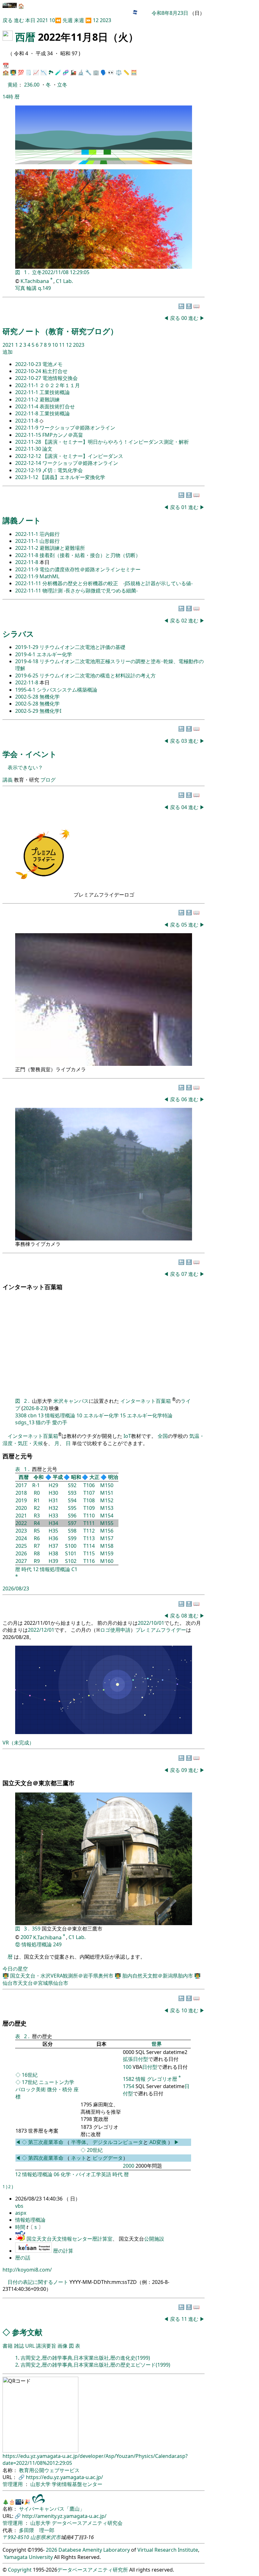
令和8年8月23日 (170, 13)
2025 (21, 1546)
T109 (89, 1508)
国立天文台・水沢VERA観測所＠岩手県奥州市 (62, 1976)
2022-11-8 (27, 413)
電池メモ (52, 364)
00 (185, 318)
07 (185, 1274)
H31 (53, 1500)
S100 (71, 1546)
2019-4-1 (26, 654)
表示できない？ (25, 767)
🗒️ (28, 72)
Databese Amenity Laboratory (94, 2550)
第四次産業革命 (46, 2158)
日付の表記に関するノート (38, 2282)
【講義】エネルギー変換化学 (72, 477)
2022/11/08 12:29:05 (66, 272)
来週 (79, 20)
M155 (107, 1523)
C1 (74, 1569)
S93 (72, 1493)
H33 (53, 1516)
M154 (107, 1516)
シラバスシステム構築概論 (67, 690)
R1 (37, 1500)
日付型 (150, 2067)
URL (30, 2346)
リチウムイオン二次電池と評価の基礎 (82, 647)
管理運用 (13, 2484)
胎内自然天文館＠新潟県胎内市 (158, 1976)
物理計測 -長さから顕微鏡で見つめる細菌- (90, 591)
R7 (37, 1546)
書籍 (8, 2346)
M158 (107, 1546)
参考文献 (27, 2332)
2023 (105, 20)
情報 (141, 2079)
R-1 (36, 1485)
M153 (107, 1508)
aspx (21, 2213)
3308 (21, 1415)
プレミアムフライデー (161, 1630)
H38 (53, 1553)
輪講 (32, 288)
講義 (8, 780)
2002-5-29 (27, 711)
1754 (129, 2086)
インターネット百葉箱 (146, 1401)
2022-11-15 (29, 435)
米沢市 (53, 2537)
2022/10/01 (151, 1623)
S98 (72, 1531)
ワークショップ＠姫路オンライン (77, 428)
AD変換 (159, 2142)
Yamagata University (28, 2557)
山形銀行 (50, 541)
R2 (37, 1508)
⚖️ (119, 72)
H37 (53, 1546)
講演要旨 (46, 2346)
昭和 (76, 1477)
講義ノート (22, 520)
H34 (53, 1523)
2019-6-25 (27, 676)
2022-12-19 (29, 470)
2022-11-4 (27, 406)
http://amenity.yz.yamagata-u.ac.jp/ (64, 2516)
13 (41, 1415)
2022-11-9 (27, 428)
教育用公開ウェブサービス (49, 2470)
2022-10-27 (29, 378)
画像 (63, 2346)
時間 (21, 2227)
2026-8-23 (35, 1408)
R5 (37, 1531)
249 (57, 1944)
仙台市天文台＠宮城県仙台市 (35, 1983)
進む (19, 20)
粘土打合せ (55, 371)
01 (185, 507)
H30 (53, 1493)
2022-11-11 (29, 583)
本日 (30, 20)
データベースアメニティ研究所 (93, 2570)
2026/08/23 (16, 1588)
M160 (107, 1561)
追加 (8, 352)
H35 (53, 1531)
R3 (37, 1516)
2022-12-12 (29, 456)
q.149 (44, 288)
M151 (107, 1493)
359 (37, 1929)
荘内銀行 (50, 534)
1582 (129, 2079)
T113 (89, 1538)
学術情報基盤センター (77, 2484)
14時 (8, 97)
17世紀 (30, 2082)
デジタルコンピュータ (118, 2142)
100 (127, 2067)
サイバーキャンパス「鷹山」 (52, 2509)
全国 (163, 1436)
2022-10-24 (29, 371)
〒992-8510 (16, 2537)
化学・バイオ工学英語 (86, 2174)
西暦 (25, 37)
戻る (8, 20)
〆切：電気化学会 (63, 470)
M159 (107, 1553)
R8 (37, 1553)
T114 (89, 1546)
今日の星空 (15, 1969)
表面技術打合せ (57, 406)
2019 (21, 1500)
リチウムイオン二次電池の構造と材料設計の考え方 (98, 676)
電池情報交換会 (60, 378)
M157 (107, 1538)
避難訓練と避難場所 (62, 548)
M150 (107, 1485)
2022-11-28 (29, 442)
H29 (53, 1485)
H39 (53, 1561)
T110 (89, 1516)
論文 (47, 449)
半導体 (79, 2142)
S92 (72, 1485)
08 (185, 1616)
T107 (89, 1493)
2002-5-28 (27, 697)
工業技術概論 (55, 392)
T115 (89, 1553)
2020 (21, 1508)
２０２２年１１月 (60, 385)
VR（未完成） (18, 1743)
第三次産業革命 (46, 2142)
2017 (21, 1485)
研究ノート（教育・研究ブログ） (60, 331)
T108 (89, 1500)
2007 (26, 1937)
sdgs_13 (25, 1422)
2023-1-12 (27, 477)
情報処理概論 (60, 1415)
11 (63, 345)
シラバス (18, 634)
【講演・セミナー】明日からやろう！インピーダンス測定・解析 (116, 442)
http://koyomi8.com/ (27, 2270)
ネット (79, 2158)
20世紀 (95, 2150)
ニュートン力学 (57, 2082)
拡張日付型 (136, 2059)
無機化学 (50, 697)
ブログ (48, 780)
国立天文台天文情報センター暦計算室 (69, 2239)
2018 (21, 1493)
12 (96, 20)
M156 (107, 1531)
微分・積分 (60, 2089)
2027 (21, 1561)
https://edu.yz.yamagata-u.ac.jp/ (64, 2477)
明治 (113, 1477)
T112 (89, 1531)
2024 (21, 1538)
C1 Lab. (64, 281)
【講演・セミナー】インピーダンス (83, 456)
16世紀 (30, 2075)
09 (185, 1770)
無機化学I (50, 711)
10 (52, 20)
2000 (129, 2166)
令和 (39, 1477)
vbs (19, 2206)
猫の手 (43, 1422)
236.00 (32, 85)
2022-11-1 (27, 385)
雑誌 (19, 2346)
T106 (89, 1485)
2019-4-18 (27, 661)
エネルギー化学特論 (150, 1415)
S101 (71, 1553)
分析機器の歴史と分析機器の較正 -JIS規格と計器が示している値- (117, 583)
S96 (72, 1516)
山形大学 (41, 2484)
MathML (49, 576)
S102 (71, 1561)
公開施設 (154, 2239)
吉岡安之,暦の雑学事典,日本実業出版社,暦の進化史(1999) (85, 2358)
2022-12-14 (29, 463)
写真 (20, 288)
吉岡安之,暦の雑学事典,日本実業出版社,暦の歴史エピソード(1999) (95, 2365)
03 (185, 741)
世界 (157, 2044)
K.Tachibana (35, 281)
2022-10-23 (29, 364)
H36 (53, 1538)
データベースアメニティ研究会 (87, 2523)
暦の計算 (63, 2251)
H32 (53, 1508)
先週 (68, 20)
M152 (107, 1500)
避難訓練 (50, 399)
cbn (32, 1415)
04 (185, 807)
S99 (72, 1538)
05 (185, 925)
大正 (94, 1477)
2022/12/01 (41, 1630)
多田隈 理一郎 (37, 2530)
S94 (72, 1500)
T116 (89, 1561)
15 (123, 1415)
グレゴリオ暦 (162, 2079)
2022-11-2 (27, 399)
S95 (72, 1508)
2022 (21, 1523)
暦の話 (23, 2258)
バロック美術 (31, 2089)
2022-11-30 (29, 449)
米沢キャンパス (71, 1401)
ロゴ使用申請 (115, 1630)
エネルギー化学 (54, 654)
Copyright (20, 2570)
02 (185, 621)
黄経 (13, 85)
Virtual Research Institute (168, 2550)
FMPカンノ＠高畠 (63, 435)
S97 (72, 1523)
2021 (43, 20)
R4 (37, 1523)
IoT (127, 1436)
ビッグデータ (108, 2158)
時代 (27, 1569)
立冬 (62, 85)
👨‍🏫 (13, 72)
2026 (21, 1553)
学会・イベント (30, 754)
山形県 (38, 2537)
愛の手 (60, 1422)
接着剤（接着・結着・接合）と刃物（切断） (90, 555)
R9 (37, 1561)
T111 (89, 1523)
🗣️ (104, 72)
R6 (37, 1538)
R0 (37, 1493)
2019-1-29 (27, 647)
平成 (58, 1477)
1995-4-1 (26, 690)
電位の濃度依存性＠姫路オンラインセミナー (90, 569)
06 (185, 1099)
